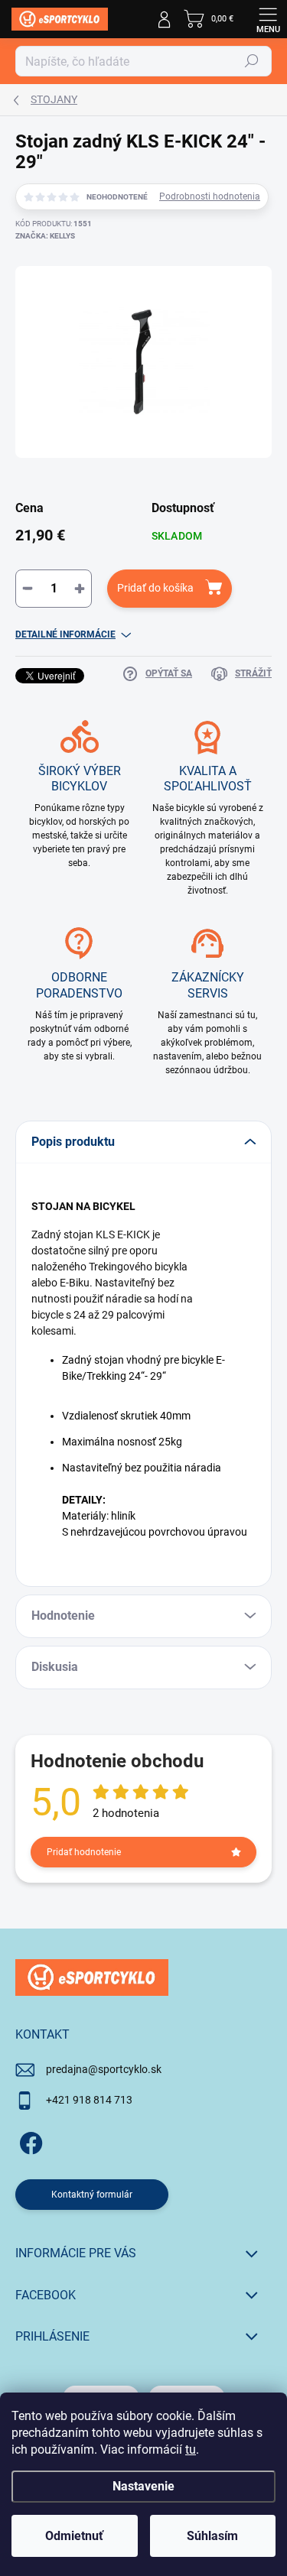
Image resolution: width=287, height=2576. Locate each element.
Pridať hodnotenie (84, 1852)
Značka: (45, 236)
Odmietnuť (74, 2536)
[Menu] (268, 19)
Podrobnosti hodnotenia (210, 196)
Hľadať (252, 61)
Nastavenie (143, 2486)
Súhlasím (212, 2536)
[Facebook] (29, 2141)
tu (191, 2449)
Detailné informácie (65, 634)
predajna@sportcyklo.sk (104, 2069)
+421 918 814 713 (89, 2100)
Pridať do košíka (155, 588)
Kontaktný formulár (92, 2195)
